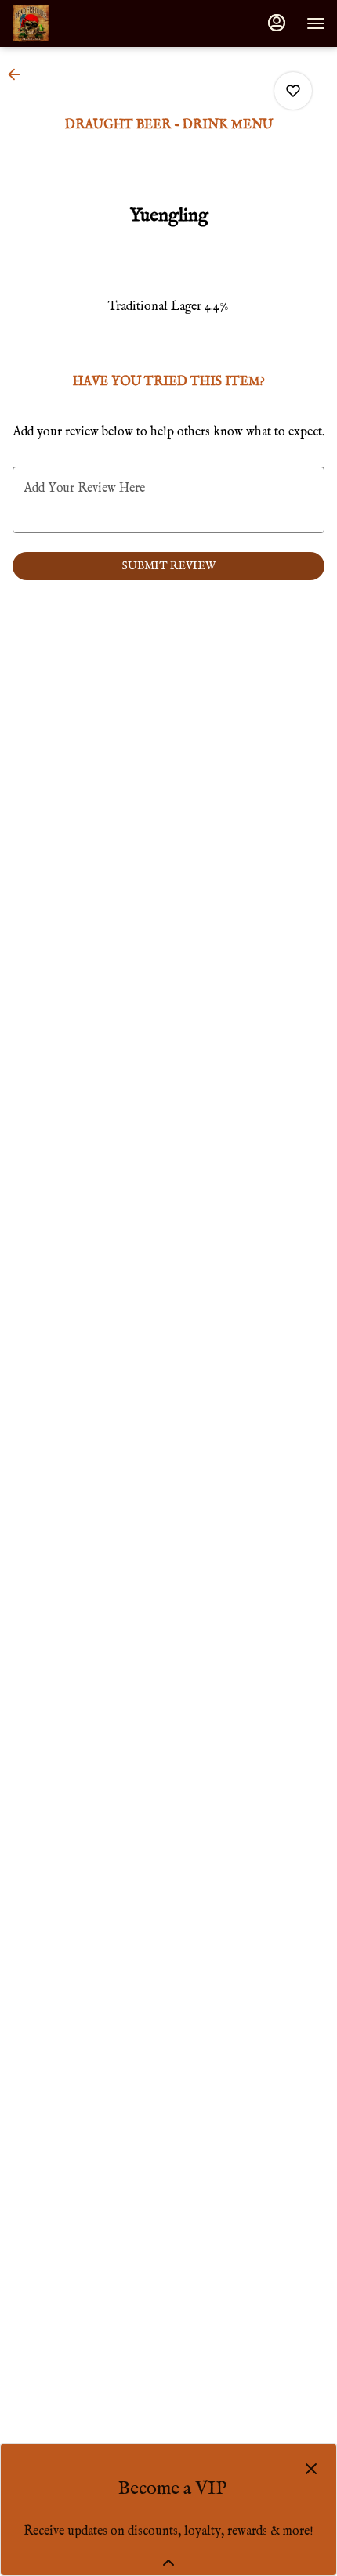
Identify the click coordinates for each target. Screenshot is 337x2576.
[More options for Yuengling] (293, 91)
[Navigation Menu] (316, 23)
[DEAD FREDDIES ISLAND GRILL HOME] (82, 23)
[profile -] (277, 23)
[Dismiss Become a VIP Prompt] (311, 2469)
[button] (19, 74)
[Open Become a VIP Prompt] (168, 2563)
